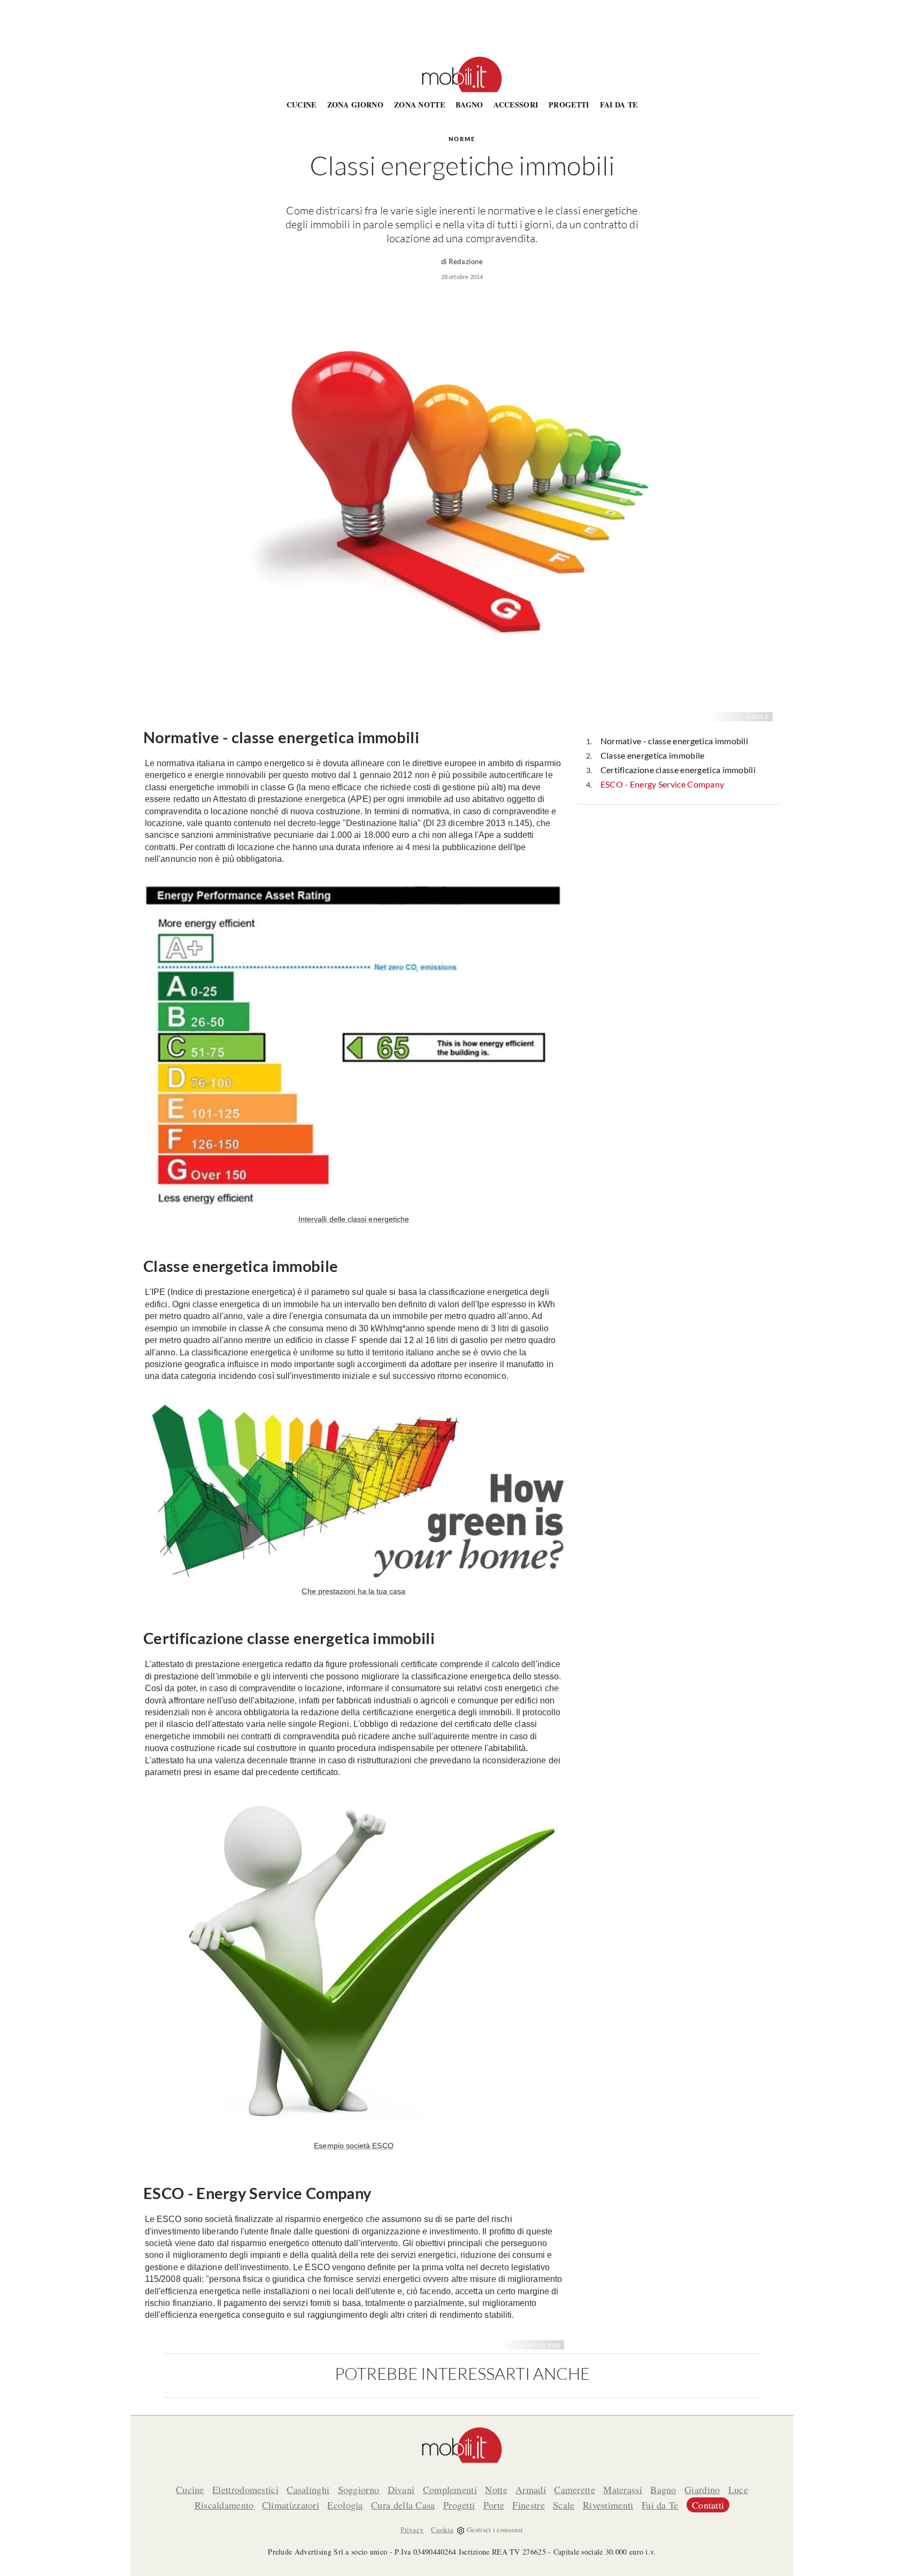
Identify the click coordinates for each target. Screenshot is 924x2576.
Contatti (708, 2505)
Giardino (702, 2489)
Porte (494, 2505)
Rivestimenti (608, 2505)
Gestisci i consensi (495, 2529)
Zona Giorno (355, 105)
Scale (564, 2505)
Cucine (302, 105)
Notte (496, 2489)
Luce (738, 2489)
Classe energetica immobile (653, 755)
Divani (401, 2489)
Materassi (623, 2489)
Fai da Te (619, 105)
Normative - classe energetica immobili (674, 741)
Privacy (412, 2529)
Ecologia (345, 2505)
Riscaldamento (224, 2505)
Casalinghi (308, 2489)
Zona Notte (419, 105)
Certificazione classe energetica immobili (678, 770)
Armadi (531, 2489)
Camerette (575, 2489)
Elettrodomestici (245, 2489)
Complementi (450, 2489)
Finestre (528, 2505)
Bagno (469, 105)
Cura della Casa (403, 2505)
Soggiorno (359, 2489)
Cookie (442, 2529)
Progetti (569, 105)
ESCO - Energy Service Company (663, 784)
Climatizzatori (291, 2505)
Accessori (516, 105)
